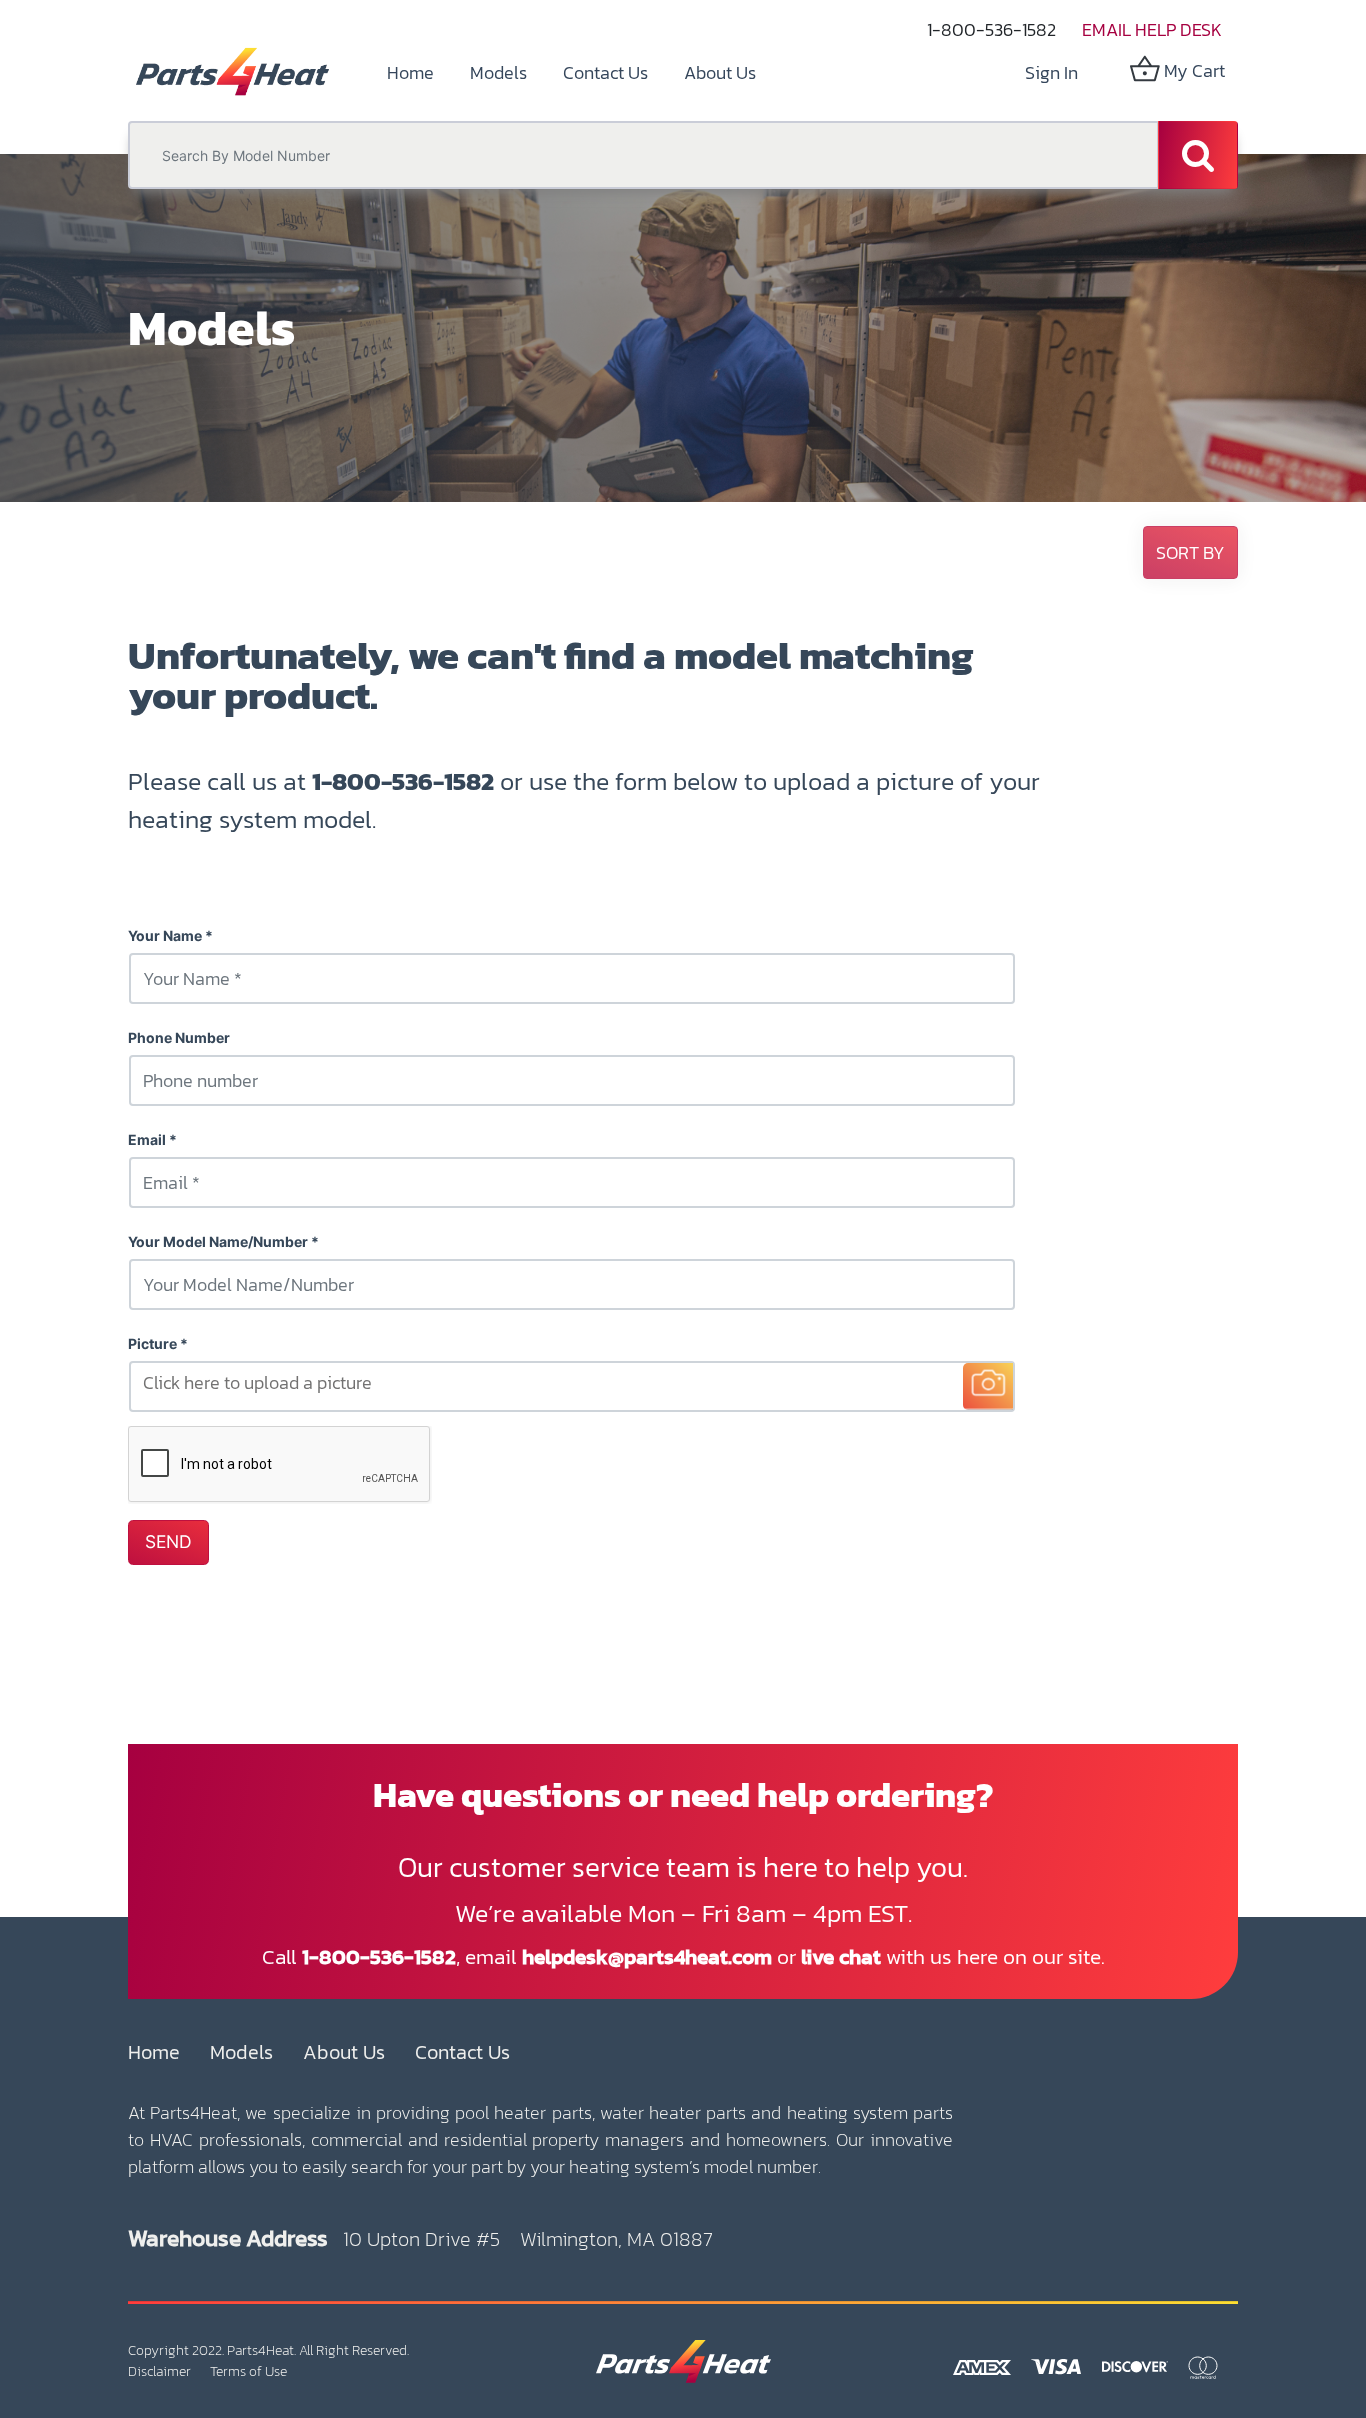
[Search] (1198, 155)
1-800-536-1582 (991, 29)
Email (147, 1139)
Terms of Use (248, 2371)
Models (241, 2052)
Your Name (165, 935)
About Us (344, 2052)
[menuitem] (410, 72)
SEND (168, 1541)
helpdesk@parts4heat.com (647, 1956)
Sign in (1051, 72)
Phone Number (179, 1037)
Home (154, 2052)
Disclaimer (159, 2371)
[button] (1190, 552)
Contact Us (462, 2052)
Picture (152, 1343)
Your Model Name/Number (218, 1241)
